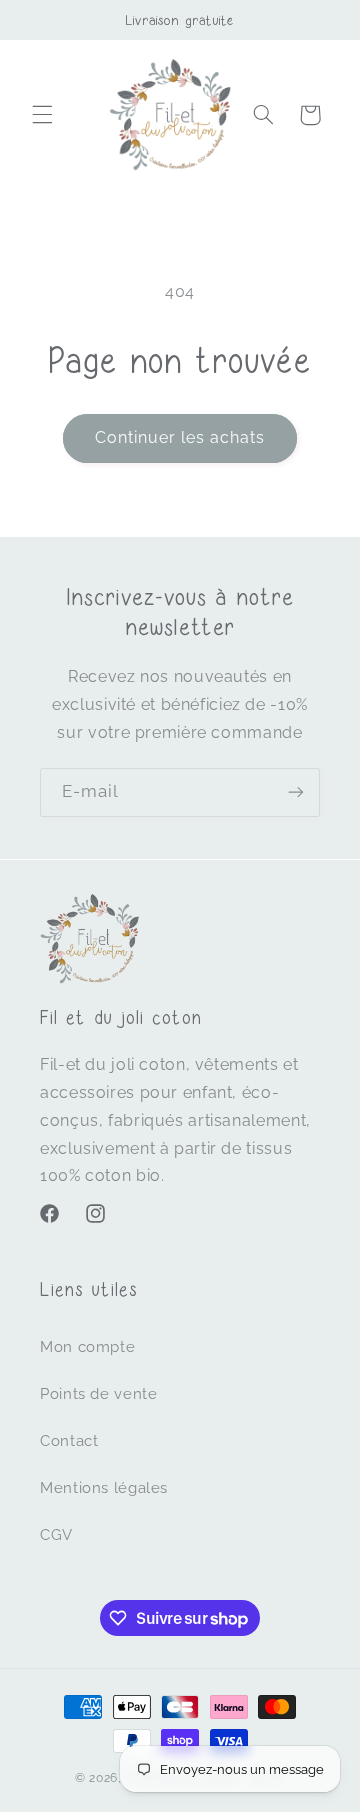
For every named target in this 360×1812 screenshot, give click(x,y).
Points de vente (98, 1393)
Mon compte (87, 1346)
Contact (69, 1440)
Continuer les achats (180, 437)
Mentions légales (104, 1487)
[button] (42, 115)
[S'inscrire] (296, 792)
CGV (56, 1534)
